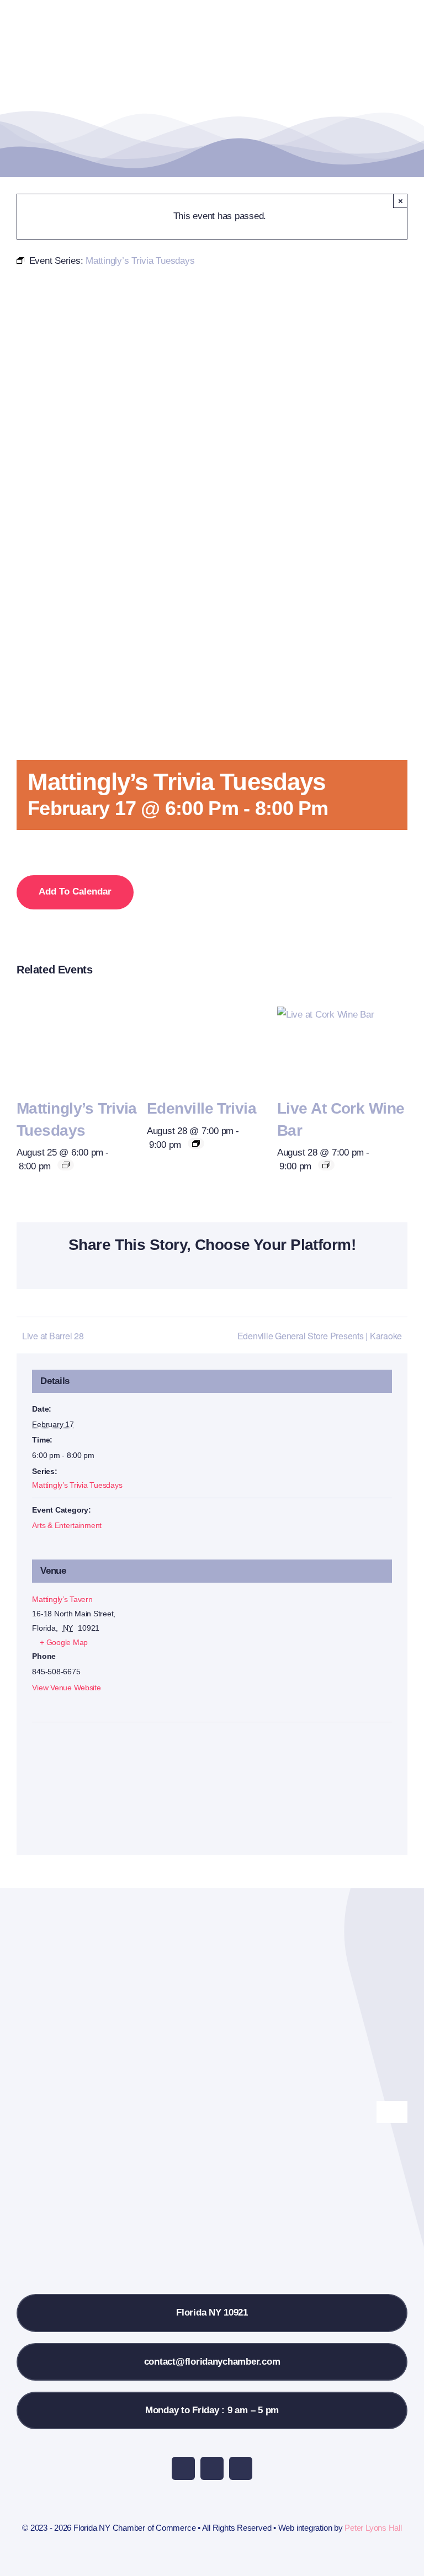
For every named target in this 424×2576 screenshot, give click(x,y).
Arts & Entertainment (67, 1525)
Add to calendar (75, 892)
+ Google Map (64, 1642)
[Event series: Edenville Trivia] (196, 1143)
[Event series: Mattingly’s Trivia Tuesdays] (66, 1165)
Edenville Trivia (202, 1108)
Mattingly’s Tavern (62, 1599)
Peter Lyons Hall (373, 2528)
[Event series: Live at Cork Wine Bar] (326, 1165)
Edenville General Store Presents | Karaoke (320, 1336)
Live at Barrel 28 (53, 1336)
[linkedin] (241, 2468)
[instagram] (212, 2468)
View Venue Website (66, 1688)
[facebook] (183, 2468)
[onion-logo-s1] (71, 16)
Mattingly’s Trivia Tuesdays (77, 1485)
